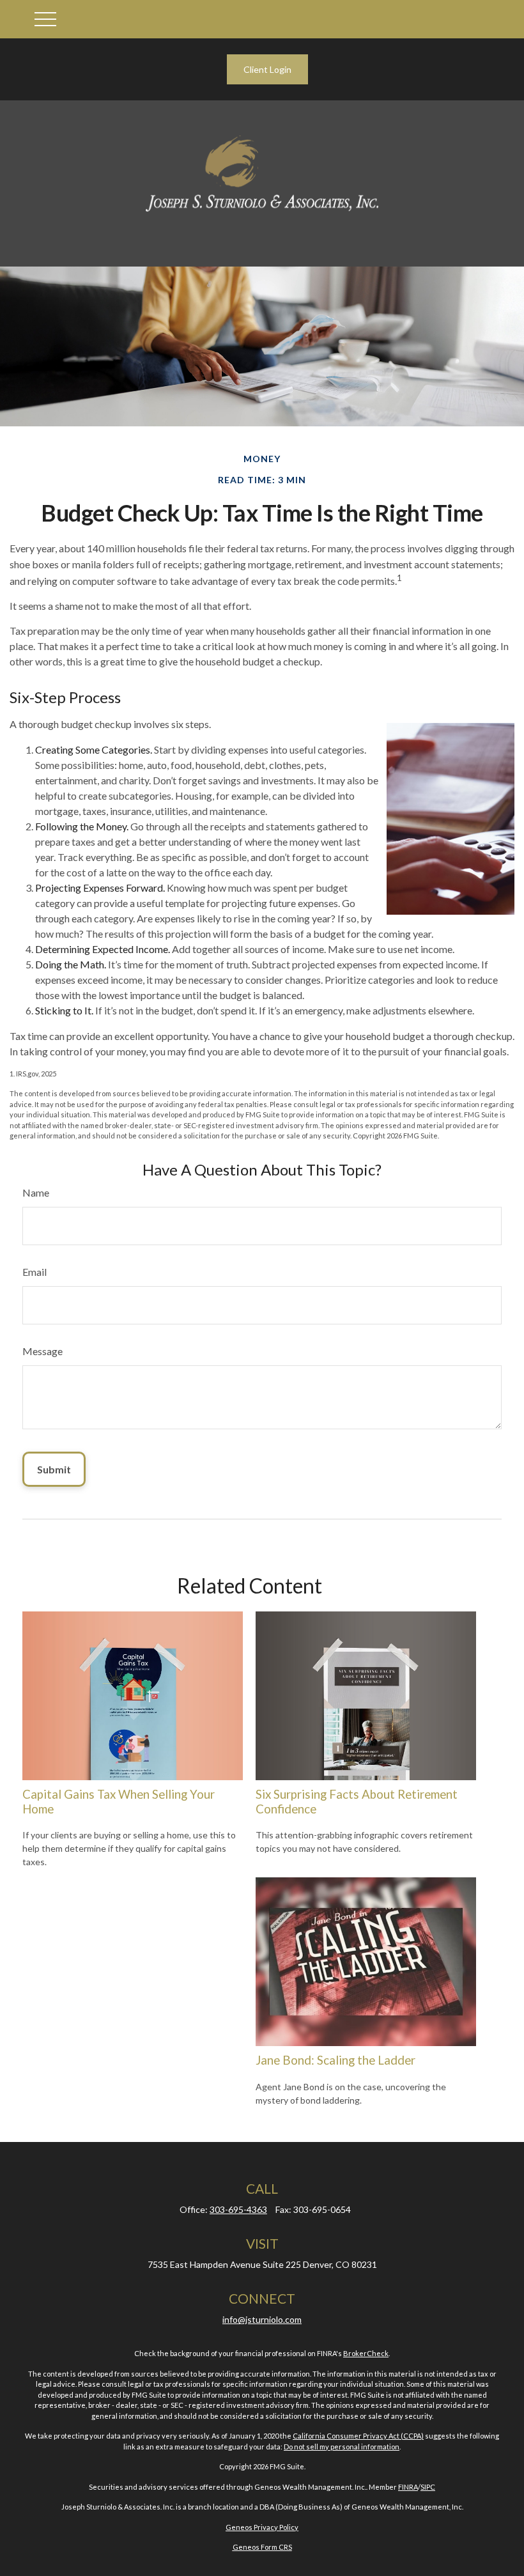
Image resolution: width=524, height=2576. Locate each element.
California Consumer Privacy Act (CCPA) (358, 2436)
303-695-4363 (238, 2209)
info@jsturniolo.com (262, 2319)
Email (35, 1272)
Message (42, 1351)
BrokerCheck (366, 2353)
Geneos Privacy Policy (262, 2527)
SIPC (428, 2487)
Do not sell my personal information (342, 2447)
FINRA (408, 2487)
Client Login (267, 69)
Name (36, 1192)
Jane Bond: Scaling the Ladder (335, 2060)
